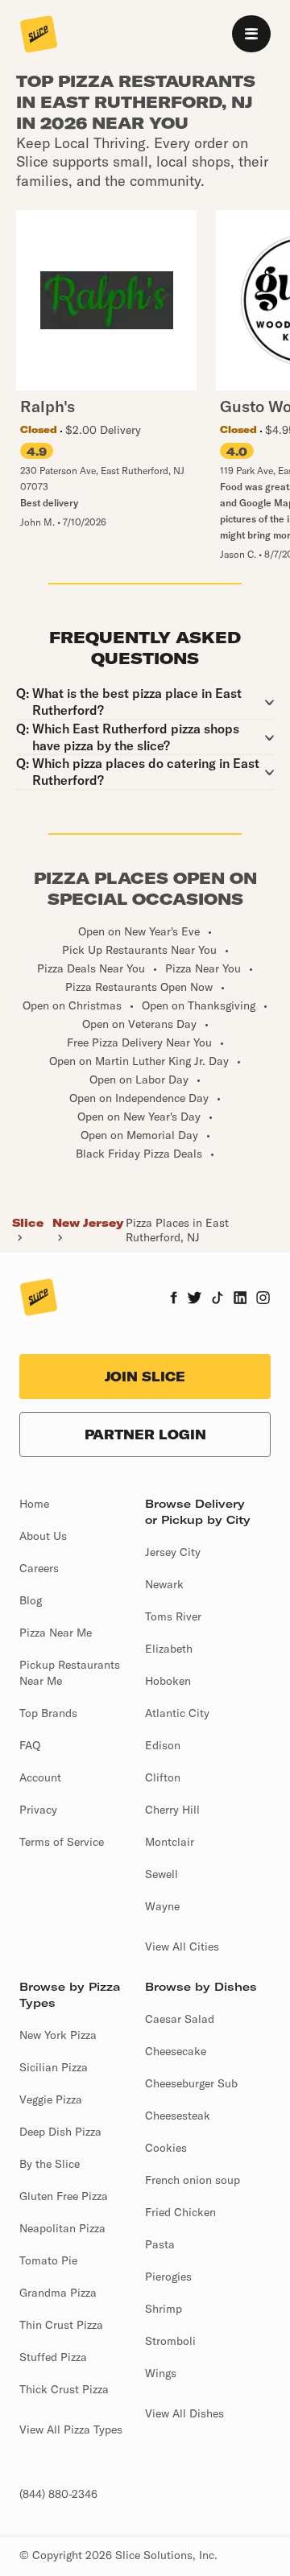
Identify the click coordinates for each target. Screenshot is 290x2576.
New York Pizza (58, 2035)
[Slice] (39, 35)
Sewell (162, 1874)
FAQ (30, 1745)
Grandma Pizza (58, 2293)
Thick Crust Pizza (64, 2389)
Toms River (173, 1616)
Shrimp (164, 2309)
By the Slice (50, 2164)
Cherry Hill (172, 1810)
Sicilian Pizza (54, 2067)
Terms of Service (62, 1842)
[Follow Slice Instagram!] (263, 1299)
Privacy (38, 1810)
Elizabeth (169, 1649)
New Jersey (88, 1223)
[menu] (251, 34)
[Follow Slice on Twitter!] (195, 1299)
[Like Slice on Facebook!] (174, 1299)
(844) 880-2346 (58, 2494)
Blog (31, 1600)
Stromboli (170, 2341)
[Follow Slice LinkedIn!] (240, 1299)
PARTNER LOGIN (145, 1435)
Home (34, 1504)
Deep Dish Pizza (60, 2132)
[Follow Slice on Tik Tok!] (217, 1299)
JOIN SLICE (145, 1377)
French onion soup (193, 2180)
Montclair (170, 1842)
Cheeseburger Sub (191, 2083)
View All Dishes (184, 2413)
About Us (43, 1536)
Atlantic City (177, 1713)
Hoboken (168, 1681)
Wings (161, 2373)
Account (40, 1777)
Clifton (163, 1777)
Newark (164, 1584)
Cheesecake (176, 2051)
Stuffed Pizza (53, 2357)
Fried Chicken (180, 2212)
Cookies (166, 2148)
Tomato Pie (48, 2260)
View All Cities (182, 1946)
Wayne (162, 1906)
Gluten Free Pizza (64, 2196)
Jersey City (173, 1552)
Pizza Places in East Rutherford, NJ (177, 1230)
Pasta (160, 2244)
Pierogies (168, 2277)
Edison (163, 1745)
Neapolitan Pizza (62, 2228)
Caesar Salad (180, 2019)
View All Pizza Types (71, 2429)
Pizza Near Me (56, 1633)
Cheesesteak (178, 2116)
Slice (28, 1223)
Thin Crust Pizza (61, 2325)
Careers (39, 1568)
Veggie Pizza (51, 2099)
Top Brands (48, 1713)
